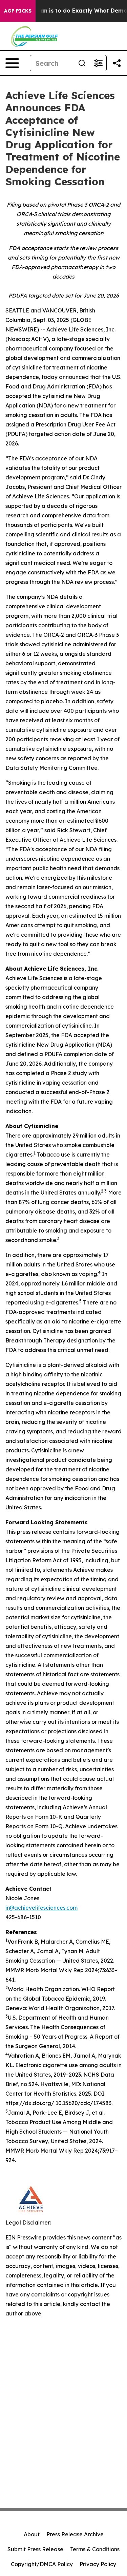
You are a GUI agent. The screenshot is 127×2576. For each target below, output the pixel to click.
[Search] (82, 63)
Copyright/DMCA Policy (42, 2564)
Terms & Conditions (95, 2549)
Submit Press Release (35, 2549)
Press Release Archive (75, 2534)
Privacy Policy (98, 2564)
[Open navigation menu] (12, 63)
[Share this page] (117, 63)
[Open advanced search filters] (98, 63)
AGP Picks (18, 11)
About (32, 2534)
